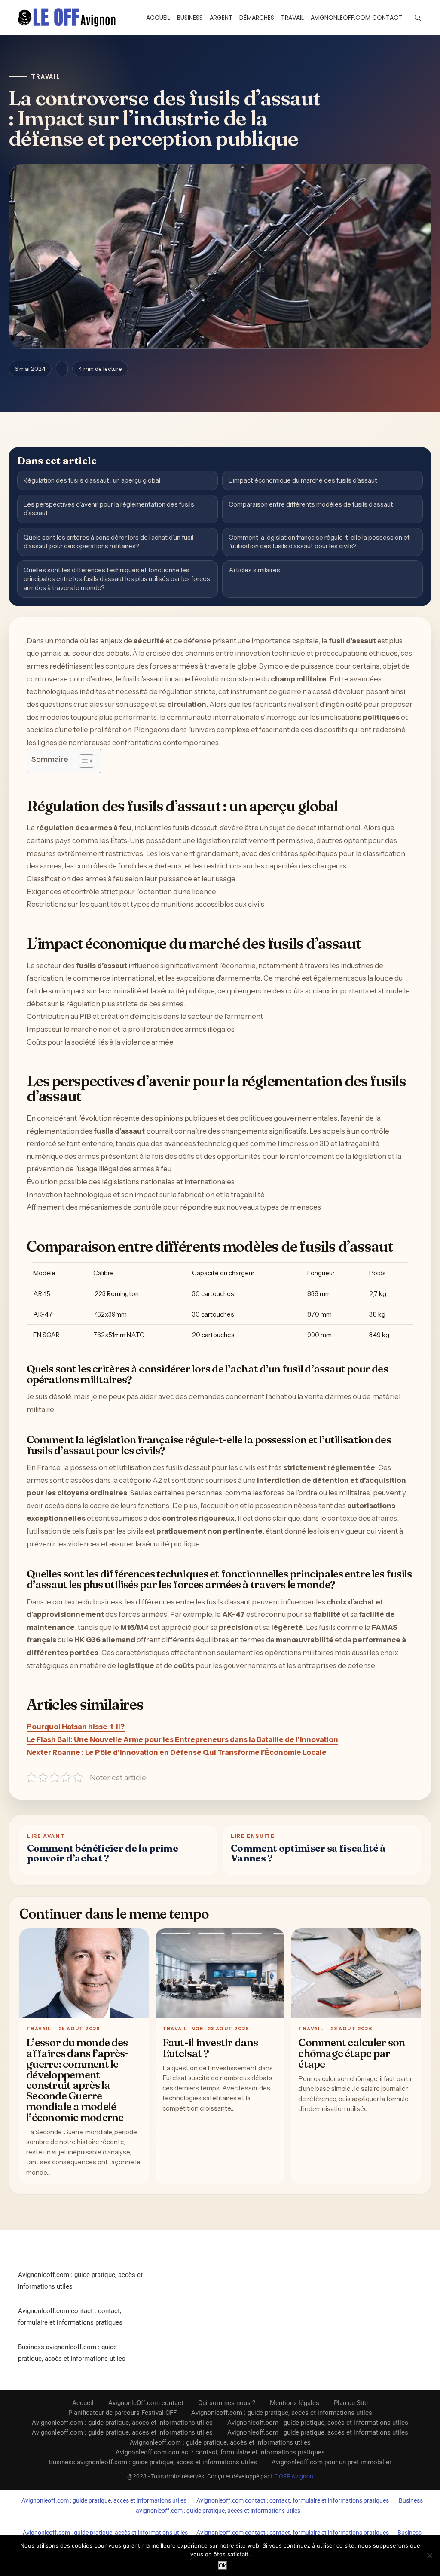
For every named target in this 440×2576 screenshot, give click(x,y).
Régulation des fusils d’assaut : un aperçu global (92, 480)
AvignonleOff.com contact (356, 18)
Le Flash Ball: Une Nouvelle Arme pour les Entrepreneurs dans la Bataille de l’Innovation (182, 1739)
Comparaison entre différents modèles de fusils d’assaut (311, 504)
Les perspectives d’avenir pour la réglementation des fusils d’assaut (109, 509)
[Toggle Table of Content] (82, 761)
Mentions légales (295, 2403)
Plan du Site (351, 2403)
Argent (221, 18)
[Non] (429, 2555)
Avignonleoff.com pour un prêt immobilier (332, 2462)
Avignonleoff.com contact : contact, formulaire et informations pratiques (220, 2452)
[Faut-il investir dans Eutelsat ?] (220, 1973)
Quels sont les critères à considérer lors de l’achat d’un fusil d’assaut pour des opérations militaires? (108, 542)
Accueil (158, 18)
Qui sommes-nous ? (227, 2403)
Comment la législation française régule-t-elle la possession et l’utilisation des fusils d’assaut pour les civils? (319, 542)
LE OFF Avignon (292, 2476)
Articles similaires (254, 570)
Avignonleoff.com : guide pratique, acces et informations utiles (104, 2500)
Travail (292, 18)
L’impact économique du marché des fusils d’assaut (303, 480)
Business (190, 18)
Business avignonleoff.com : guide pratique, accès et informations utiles (153, 2462)
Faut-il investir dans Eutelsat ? (210, 2048)
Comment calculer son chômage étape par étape (351, 2053)
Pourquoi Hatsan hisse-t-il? (76, 1727)
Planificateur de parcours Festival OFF (122, 2413)
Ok (222, 2565)
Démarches (257, 18)
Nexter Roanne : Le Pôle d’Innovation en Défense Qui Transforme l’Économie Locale (177, 1752)
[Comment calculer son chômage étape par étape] (356, 1973)
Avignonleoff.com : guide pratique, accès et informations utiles (282, 2413)
